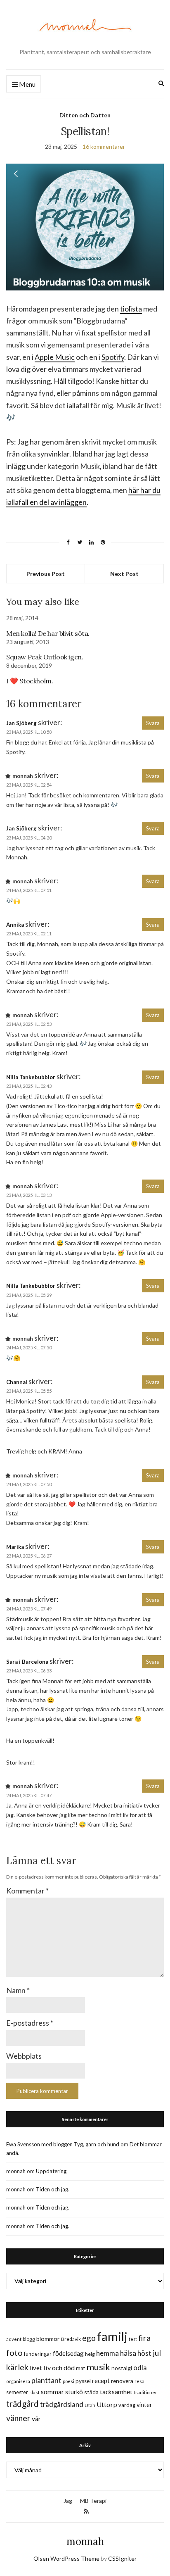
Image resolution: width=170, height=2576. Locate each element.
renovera (122, 2381)
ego (89, 2338)
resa (139, 2381)
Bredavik (71, 2339)
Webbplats (24, 2056)
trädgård (22, 2404)
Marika (15, 1547)
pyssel (83, 2381)
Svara (153, 723)
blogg (29, 2339)
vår (36, 2419)
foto (14, 2352)
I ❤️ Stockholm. (30, 681)
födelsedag (68, 2353)
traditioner (145, 2392)
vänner (18, 2418)
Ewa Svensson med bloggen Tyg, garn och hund (63, 2144)
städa (91, 2392)
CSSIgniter (122, 2558)
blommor (48, 2339)
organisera (18, 2381)
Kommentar (27, 1891)
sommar (52, 2392)
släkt (34, 2392)
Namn (18, 1990)
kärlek (17, 2367)
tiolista (131, 309)
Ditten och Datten (85, 115)
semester (17, 2392)
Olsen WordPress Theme (66, 2558)
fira (144, 2338)
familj (112, 2336)
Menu (27, 84)
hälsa (128, 2353)
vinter (144, 2405)
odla (140, 2368)
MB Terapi (93, 2501)
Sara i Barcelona (27, 1662)
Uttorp (107, 2404)
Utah (90, 2405)
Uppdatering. (52, 2171)
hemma (107, 2353)
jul (157, 2353)
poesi (68, 2381)
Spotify (113, 357)
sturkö (74, 2392)
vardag (127, 2405)
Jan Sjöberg (21, 723)
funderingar (38, 2354)
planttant (46, 2380)
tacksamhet (116, 2392)
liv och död (59, 2368)
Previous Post (46, 574)
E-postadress (30, 2023)
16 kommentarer (104, 146)
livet (36, 2368)
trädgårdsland (62, 2404)
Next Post (124, 574)
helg (90, 2354)
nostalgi (122, 2368)
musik (98, 2367)
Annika (15, 925)
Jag (68, 2501)
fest (133, 2339)
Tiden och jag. (53, 2189)
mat (80, 2368)
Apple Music (55, 357)
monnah (85, 2542)
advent (14, 2339)
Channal (17, 1382)
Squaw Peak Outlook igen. (45, 657)
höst (144, 2353)
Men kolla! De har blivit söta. (48, 633)
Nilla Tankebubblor (31, 1077)
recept (101, 2381)
